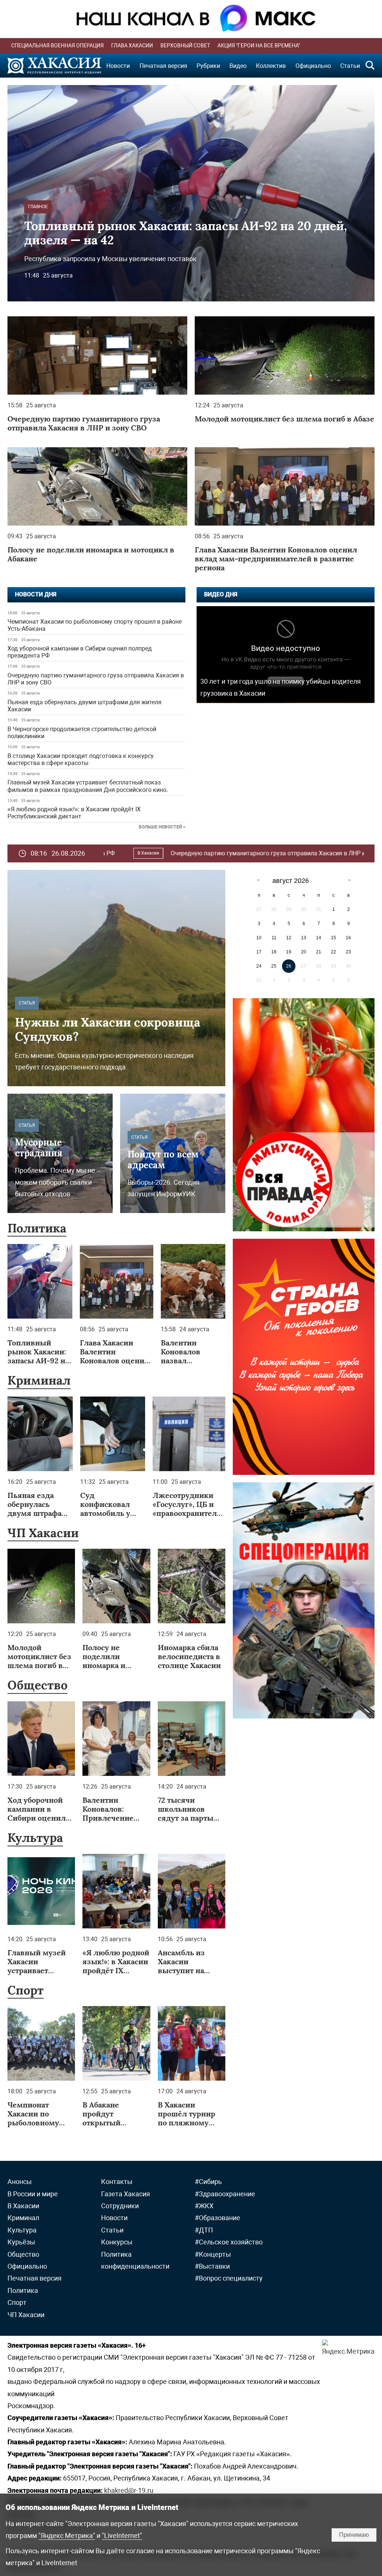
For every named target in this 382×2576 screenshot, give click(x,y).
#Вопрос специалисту (229, 2278)
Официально (313, 66)
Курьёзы (21, 2242)
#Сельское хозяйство (229, 2242)
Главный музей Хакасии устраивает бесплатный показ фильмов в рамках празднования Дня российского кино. (88, 786)
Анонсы (20, 2182)
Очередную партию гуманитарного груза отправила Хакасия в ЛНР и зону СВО (96, 679)
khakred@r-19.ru (129, 2490)
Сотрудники (120, 2206)
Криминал (310, 853)
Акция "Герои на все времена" (259, 46)
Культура (35, 1838)
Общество (37, 1685)
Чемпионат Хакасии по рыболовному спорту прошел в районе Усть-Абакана (95, 625)
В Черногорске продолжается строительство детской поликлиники (82, 733)
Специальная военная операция (57, 46)
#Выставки (212, 2266)
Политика (37, 1228)
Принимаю (354, 2535)
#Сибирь (208, 2182)
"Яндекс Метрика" (67, 2536)
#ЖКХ (204, 2206)
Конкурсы (117, 2242)
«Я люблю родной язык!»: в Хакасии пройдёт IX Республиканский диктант (74, 813)
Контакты (117, 2182)
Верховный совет (185, 46)
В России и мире (33, 2194)
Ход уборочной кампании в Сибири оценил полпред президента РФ (80, 652)
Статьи (350, 66)
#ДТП (204, 2230)
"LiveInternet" (122, 2536)
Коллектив (271, 66)
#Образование (217, 2218)
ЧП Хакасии (43, 1533)
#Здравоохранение (225, 2194)
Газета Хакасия (126, 2194)
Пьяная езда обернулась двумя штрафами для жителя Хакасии (84, 706)
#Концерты (213, 2254)
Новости (118, 66)
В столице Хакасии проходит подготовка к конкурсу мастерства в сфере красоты (81, 759)
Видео (238, 66)
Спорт (26, 1990)
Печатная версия (163, 66)
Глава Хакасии (132, 46)
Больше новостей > (162, 827)
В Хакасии (23, 2206)
